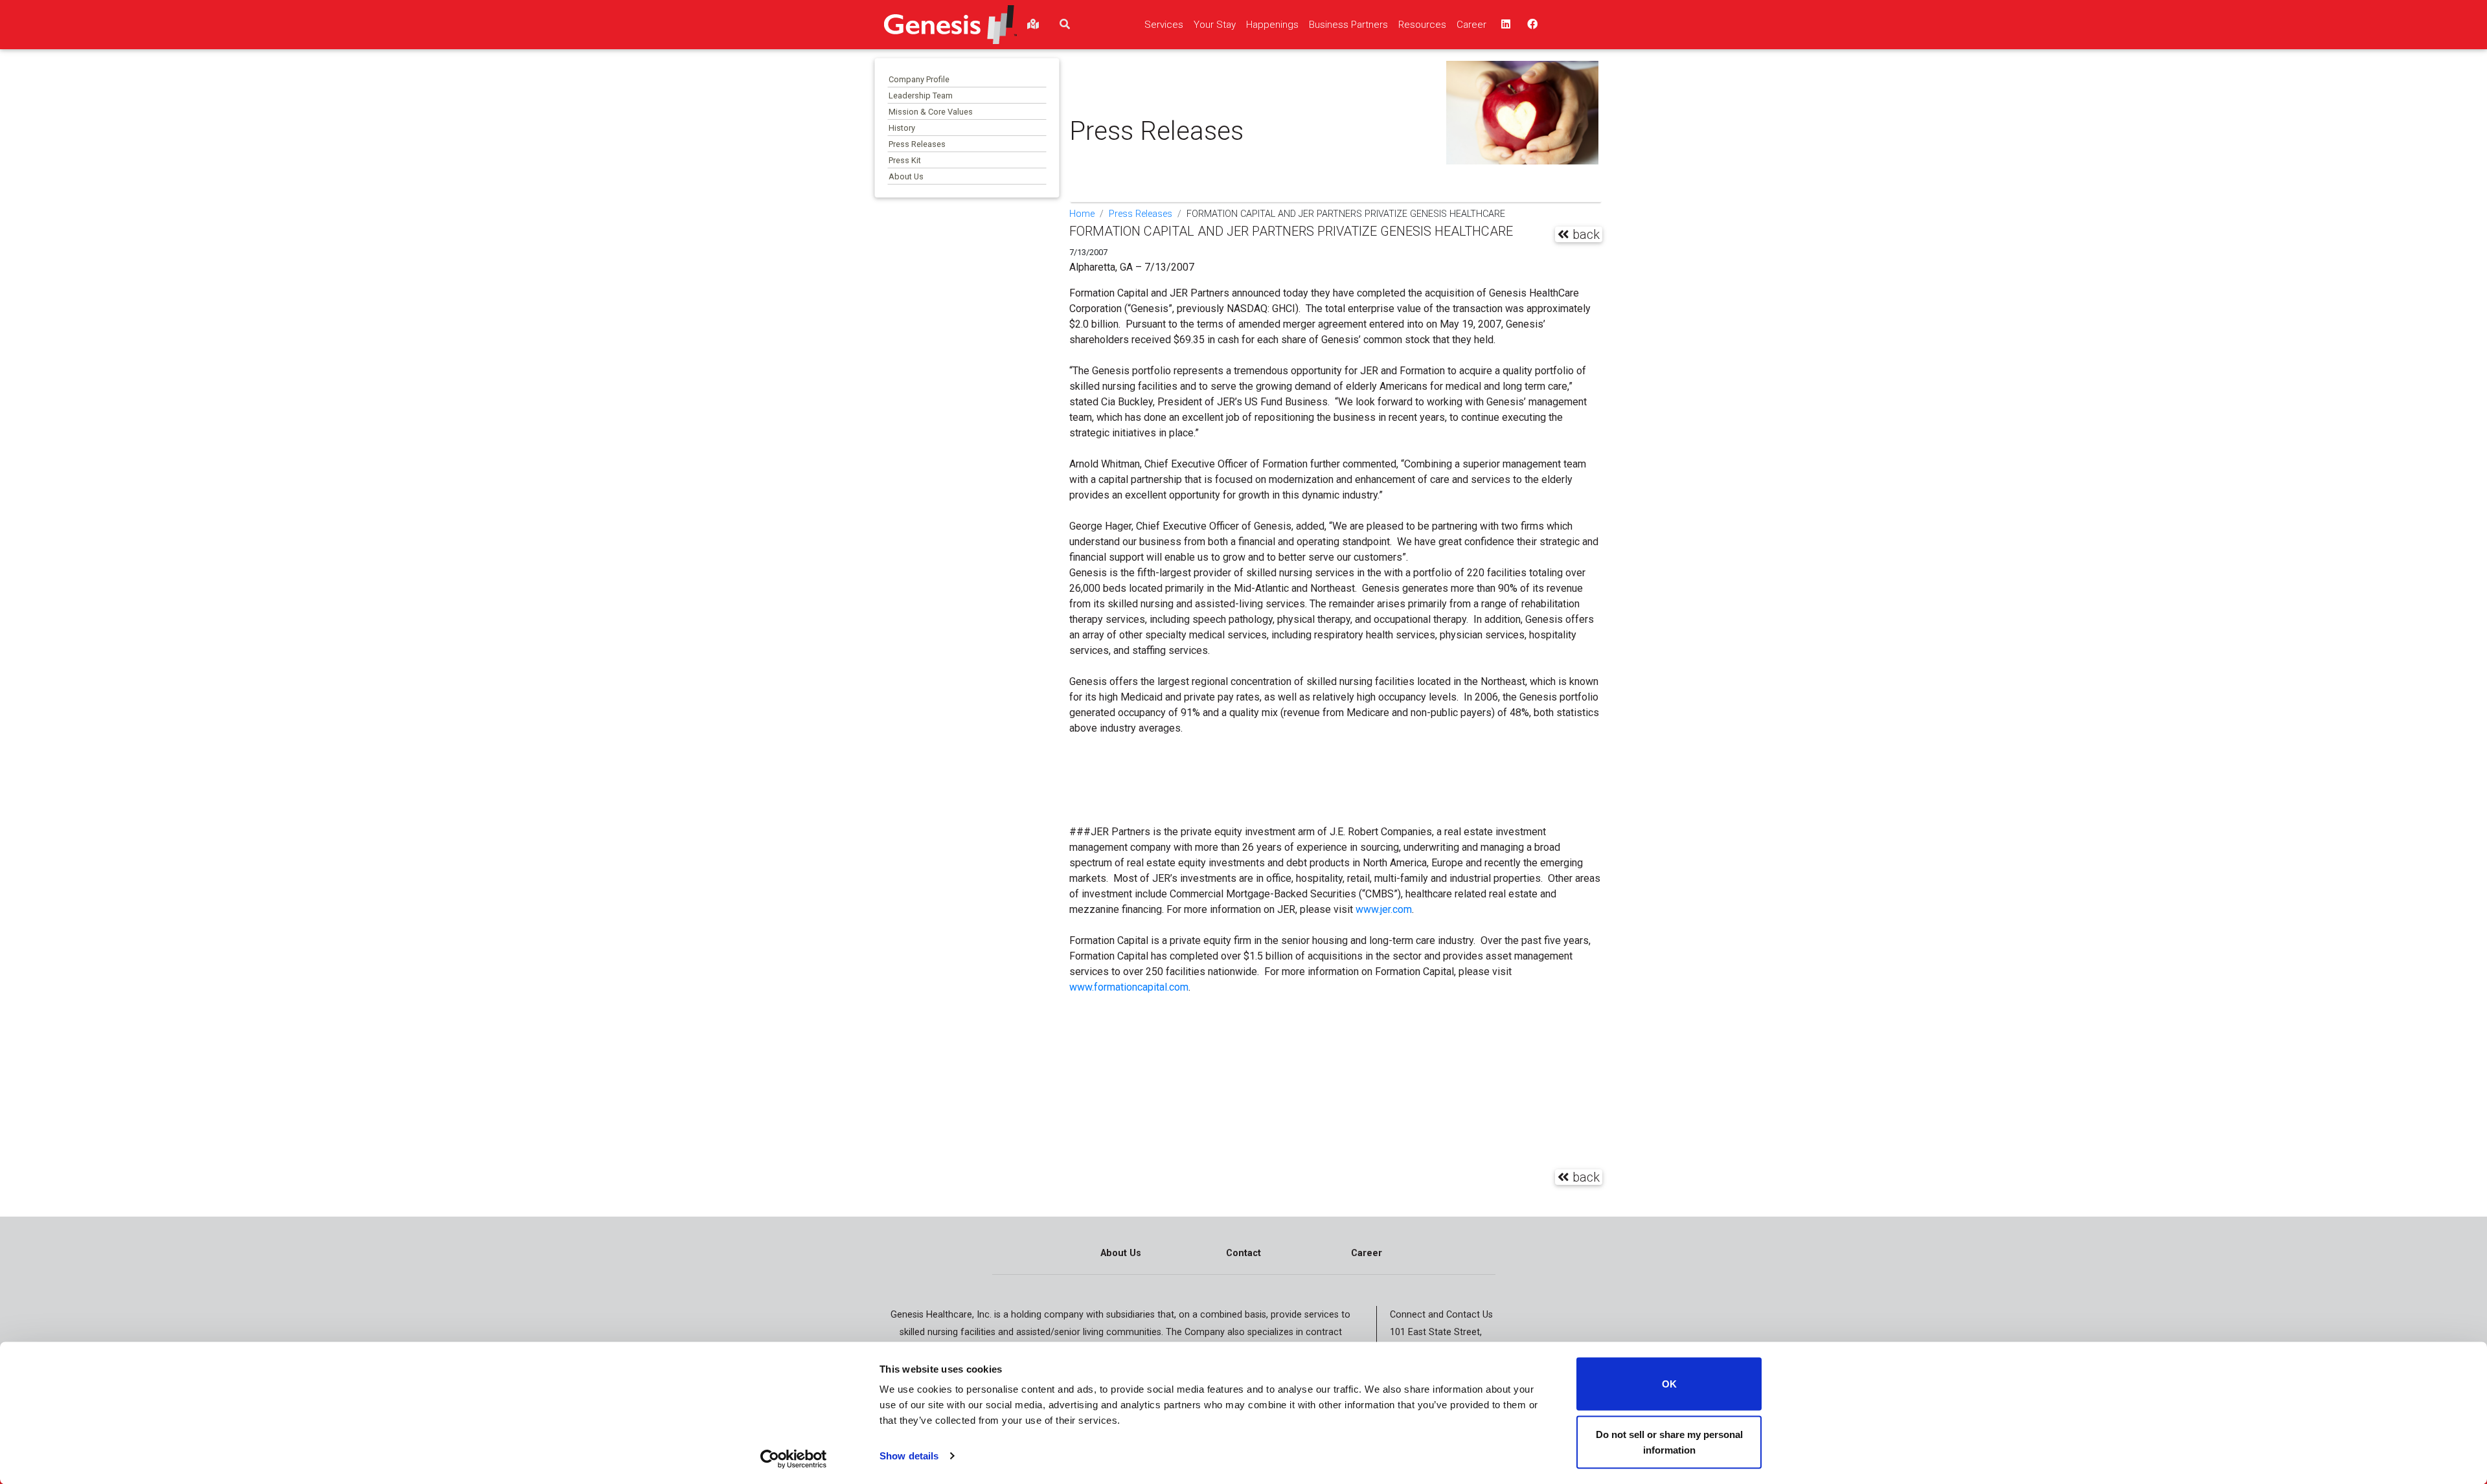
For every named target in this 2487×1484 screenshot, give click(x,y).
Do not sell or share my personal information (1669, 1442)
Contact (1243, 1253)
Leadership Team (921, 96)
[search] (1065, 25)
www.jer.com (1384, 909)
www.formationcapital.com (1129, 987)
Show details (909, 1456)
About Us (906, 176)
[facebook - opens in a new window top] (1531, 25)
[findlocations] (1033, 25)
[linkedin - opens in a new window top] (1505, 25)
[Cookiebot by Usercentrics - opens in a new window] (794, 1459)
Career (1367, 1253)
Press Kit (905, 160)
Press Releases (917, 144)
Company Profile (919, 79)
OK (1669, 1384)
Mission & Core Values (931, 112)
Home (1082, 214)
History (902, 128)
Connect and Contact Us (1441, 1315)
